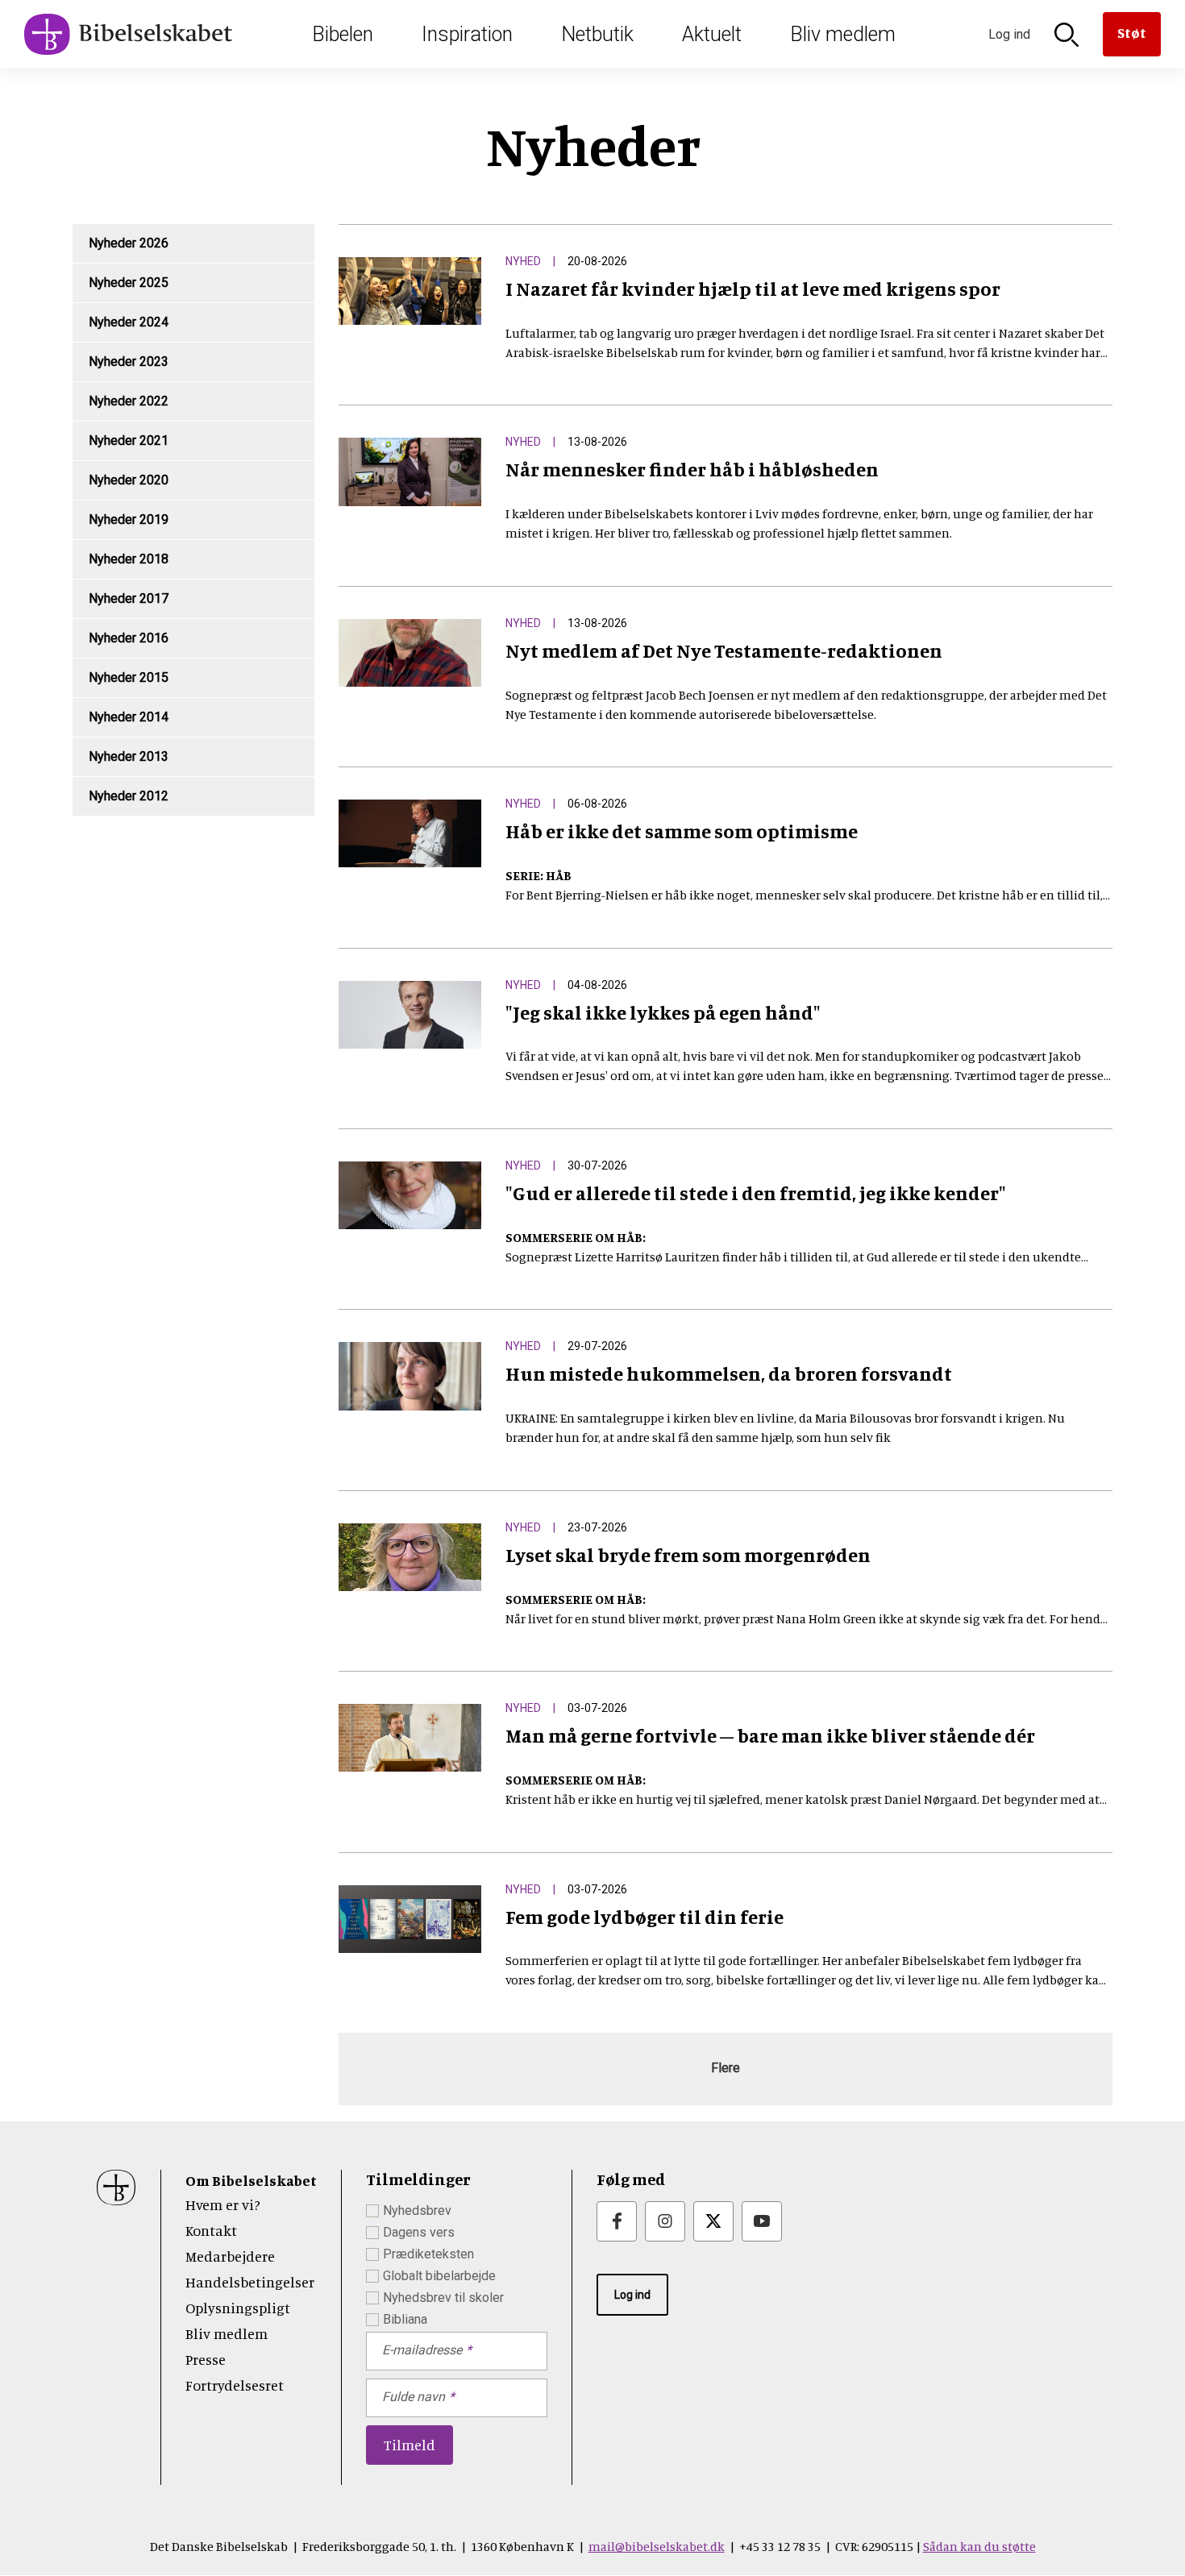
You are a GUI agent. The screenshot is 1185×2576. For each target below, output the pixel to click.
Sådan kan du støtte (979, 2546)
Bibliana (405, 2319)
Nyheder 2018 (129, 559)
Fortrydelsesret (235, 2385)
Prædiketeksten (428, 2254)
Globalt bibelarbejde (439, 2276)
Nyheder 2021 (129, 440)
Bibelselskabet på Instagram (665, 2221)
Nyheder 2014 (129, 717)
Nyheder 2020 (129, 480)
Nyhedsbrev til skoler (443, 2298)
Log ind (632, 2295)
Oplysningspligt (238, 2308)
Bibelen (343, 34)
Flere (726, 2068)
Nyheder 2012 (129, 796)
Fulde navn (414, 2397)
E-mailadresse (422, 2350)
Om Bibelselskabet (251, 2180)
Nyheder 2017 (129, 598)
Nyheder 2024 (129, 322)
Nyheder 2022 (129, 401)
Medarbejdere (230, 2256)
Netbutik (597, 34)
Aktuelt (712, 34)
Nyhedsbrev (417, 2210)
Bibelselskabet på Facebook (617, 2221)
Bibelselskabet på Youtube (762, 2221)
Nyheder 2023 (129, 361)
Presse (206, 2359)
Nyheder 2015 (129, 677)
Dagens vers (419, 2232)
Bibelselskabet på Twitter (713, 2221)
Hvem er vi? (223, 2204)
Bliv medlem (843, 34)
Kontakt (211, 2230)
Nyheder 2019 (129, 519)
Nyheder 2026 (129, 243)
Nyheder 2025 (129, 283)
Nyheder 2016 (129, 638)
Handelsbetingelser (250, 2282)
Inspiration (467, 34)
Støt (1132, 32)
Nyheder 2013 (129, 756)
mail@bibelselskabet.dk (657, 2546)
